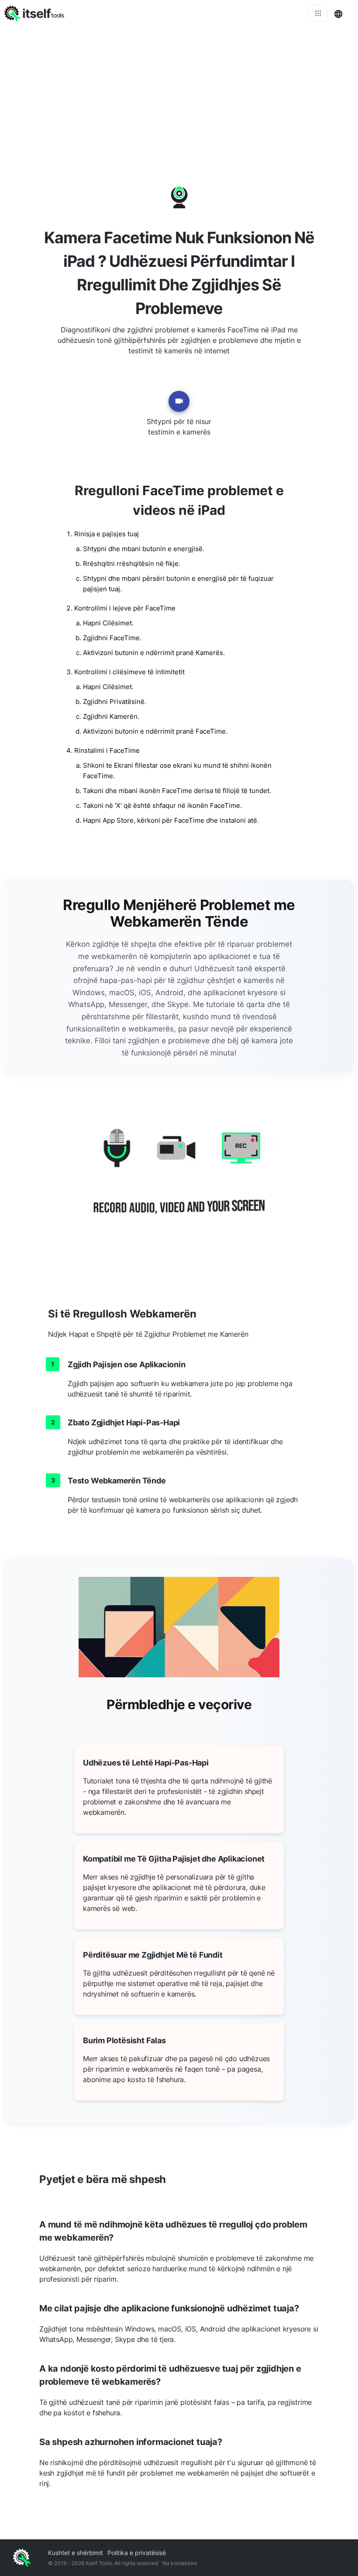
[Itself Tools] (179, 1182)
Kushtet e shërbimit (76, 2553)
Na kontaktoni (180, 2563)
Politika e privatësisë (137, 2553)
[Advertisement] (179, 92)
